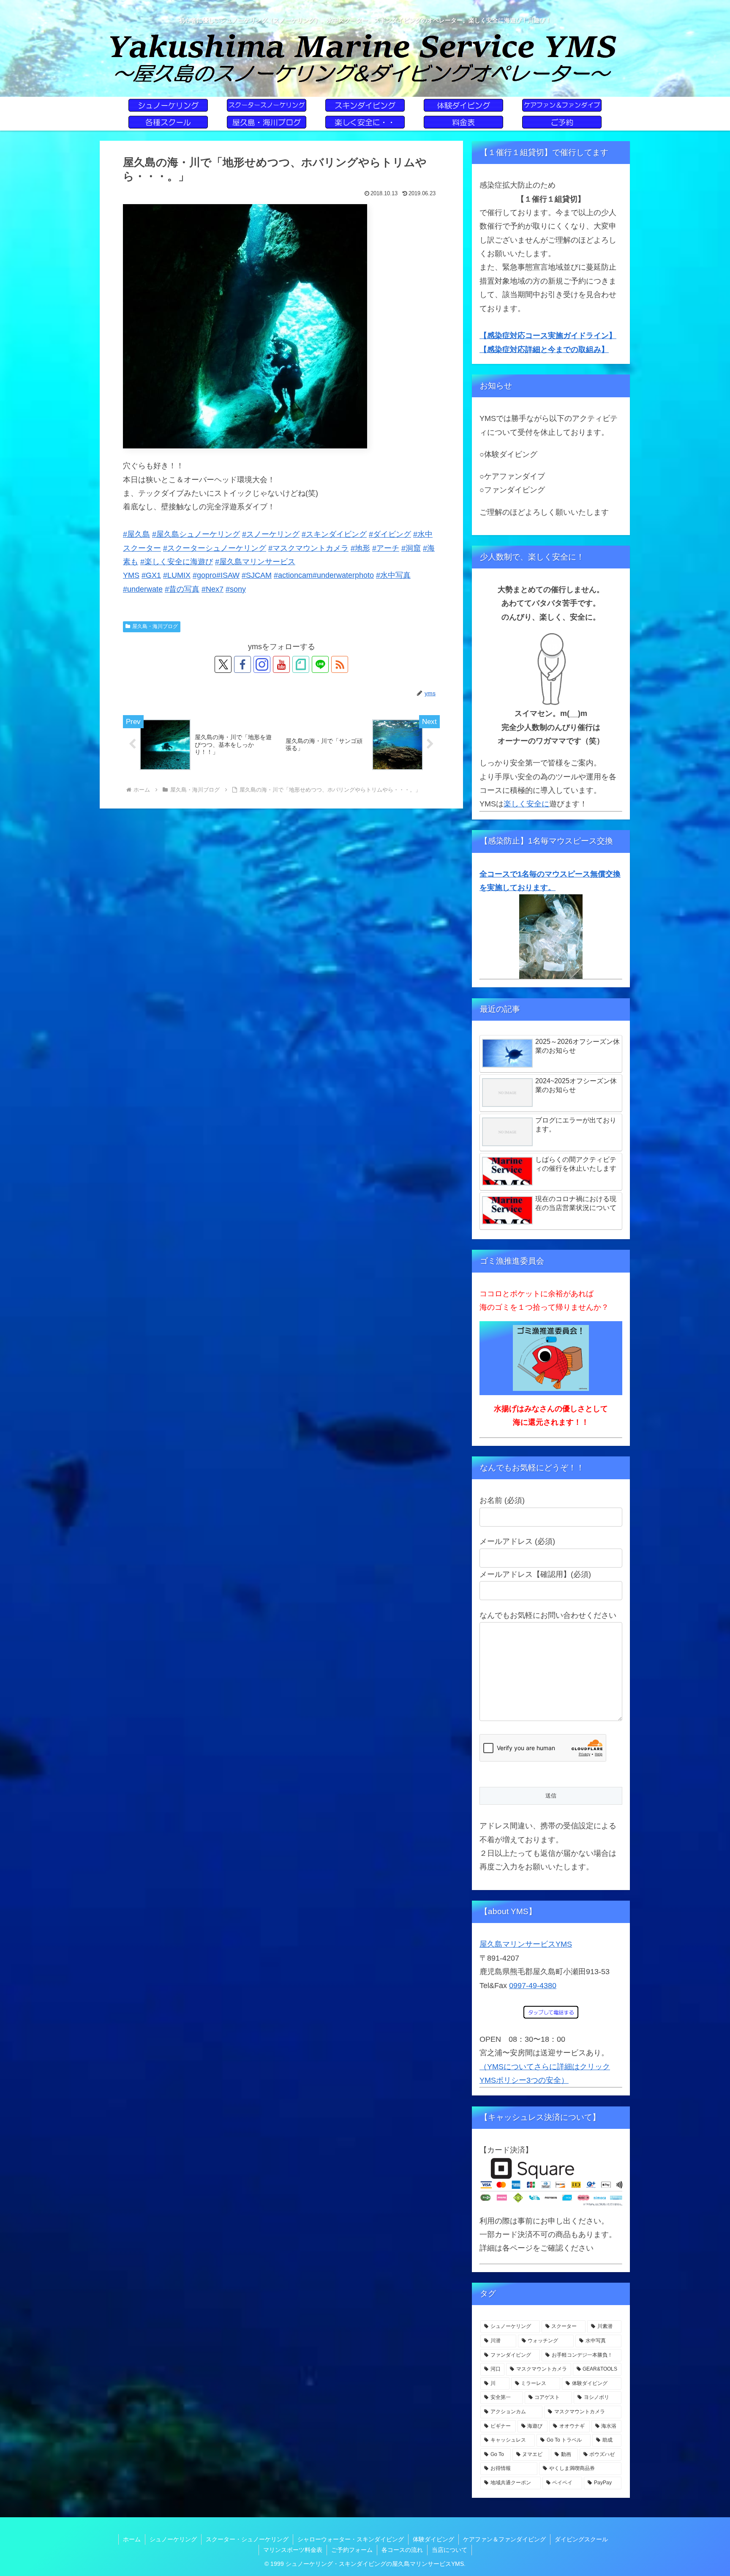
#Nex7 (212, 589)
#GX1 (151, 575)
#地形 (360, 548)
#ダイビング (390, 534)
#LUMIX (177, 575)
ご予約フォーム (352, 2550)
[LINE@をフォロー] (320, 664)
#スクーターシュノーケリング (215, 548)
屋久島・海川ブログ (155, 626)
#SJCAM (257, 575)
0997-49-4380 (533, 1986)
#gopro (204, 575)
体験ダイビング (433, 2539)
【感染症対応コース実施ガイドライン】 (548, 336)
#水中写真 (393, 575)
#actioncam (293, 575)
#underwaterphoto (343, 575)
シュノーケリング (173, 2539)
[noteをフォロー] (301, 664)
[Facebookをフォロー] (242, 664)
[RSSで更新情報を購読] (340, 664)
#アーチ (386, 548)
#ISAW (228, 575)
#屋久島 (136, 534)
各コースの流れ (402, 2550)
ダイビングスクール (581, 2539)
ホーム (132, 2539)
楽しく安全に (526, 804)
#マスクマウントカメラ (308, 548)
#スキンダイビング (334, 534)
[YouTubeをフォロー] (281, 664)
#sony (236, 589)
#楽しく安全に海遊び (177, 562)
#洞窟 (411, 548)
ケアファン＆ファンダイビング (504, 2539)
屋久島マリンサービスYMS (526, 1944)
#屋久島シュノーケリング (196, 534)
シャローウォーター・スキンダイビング (351, 2539)
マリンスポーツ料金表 (293, 2550)
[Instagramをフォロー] (262, 664)
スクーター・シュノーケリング (247, 2539)
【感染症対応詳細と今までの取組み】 (544, 350)
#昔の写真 (182, 589)
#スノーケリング (271, 534)
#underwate (143, 589)
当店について (449, 2550)
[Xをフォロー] (223, 664)
